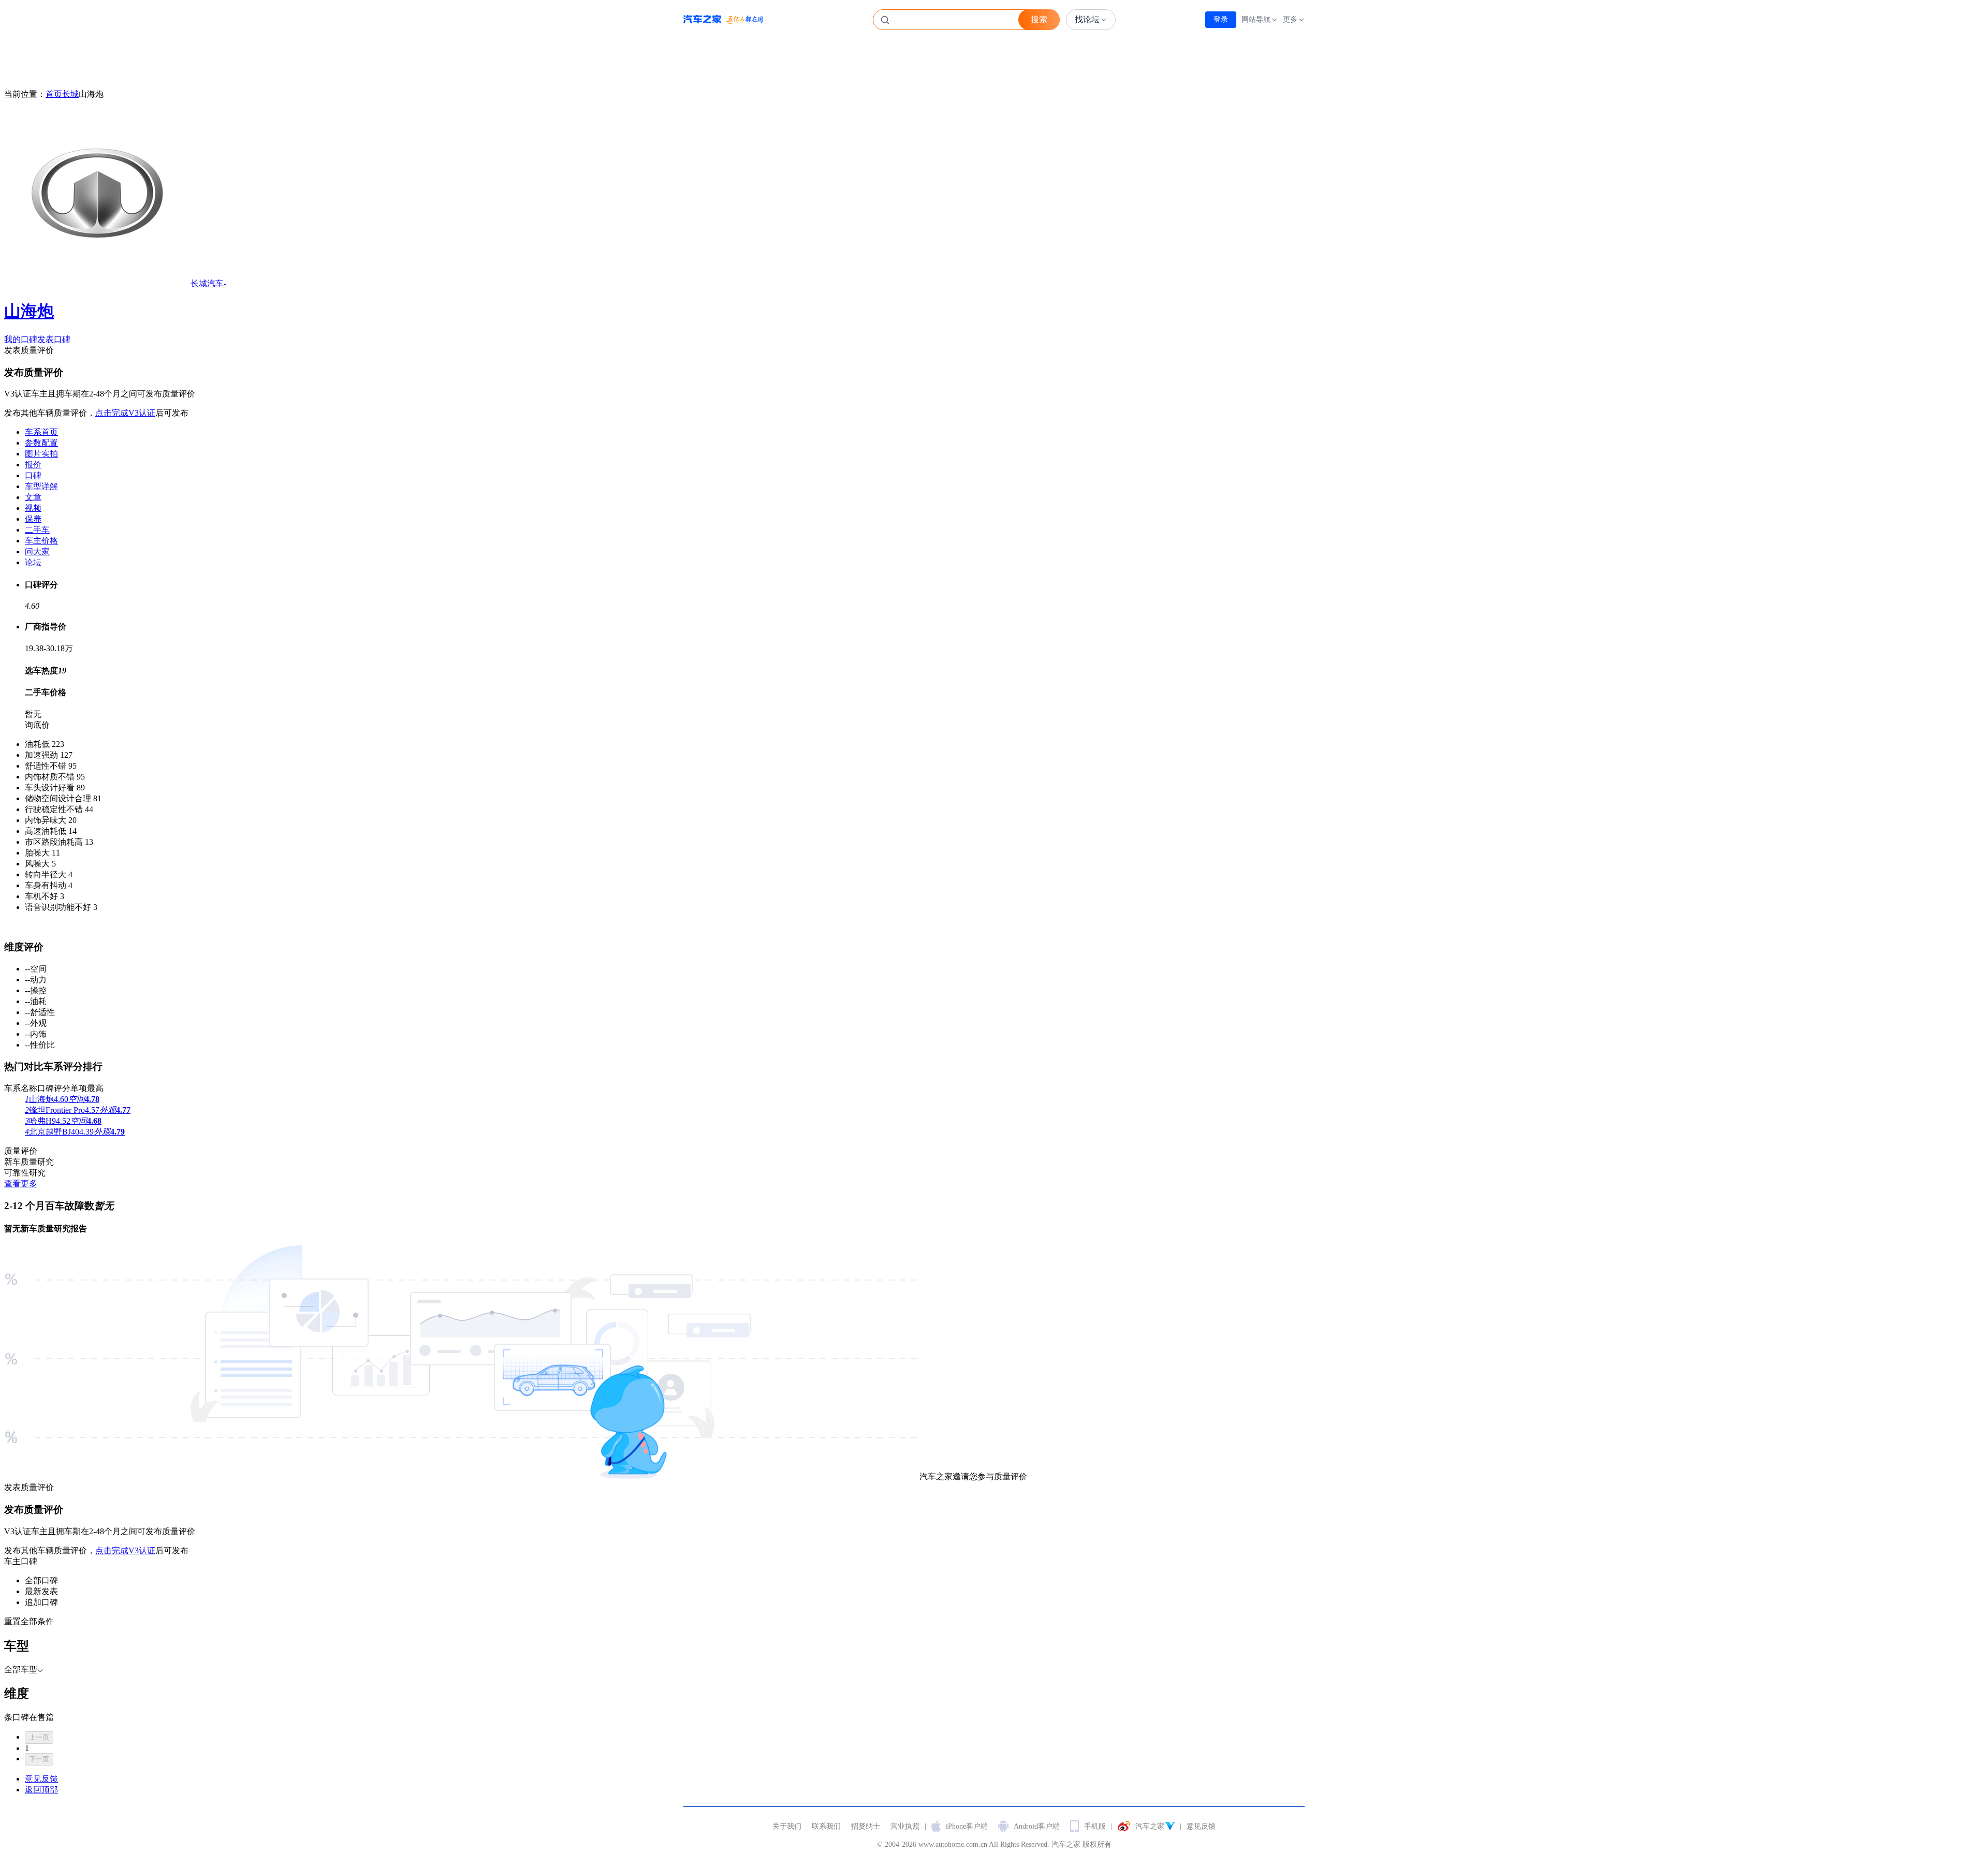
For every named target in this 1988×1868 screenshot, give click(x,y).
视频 (33, 508)
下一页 (39, 1759)
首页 (54, 94)
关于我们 (787, 1826)
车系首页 (41, 432)
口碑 (33, 475)
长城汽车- (115, 300)
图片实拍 (41, 454)
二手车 (37, 530)
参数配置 (41, 443)
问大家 (37, 551)
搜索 (1039, 19)
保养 (33, 519)
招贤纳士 (866, 1826)
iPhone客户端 (967, 1826)
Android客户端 (1037, 1826)
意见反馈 (1201, 1826)
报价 (33, 465)
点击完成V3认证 (125, 413)
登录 (1221, 19)
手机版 (1095, 1826)
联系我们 (826, 1826)
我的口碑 (21, 339)
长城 (70, 94)
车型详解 (41, 486)
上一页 (39, 1737)
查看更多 (21, 1183)
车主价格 (41, 541)
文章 (33, 497)
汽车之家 (723, 20)
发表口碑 (54, 339)
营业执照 (905, 1826)
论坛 (33, 562)
